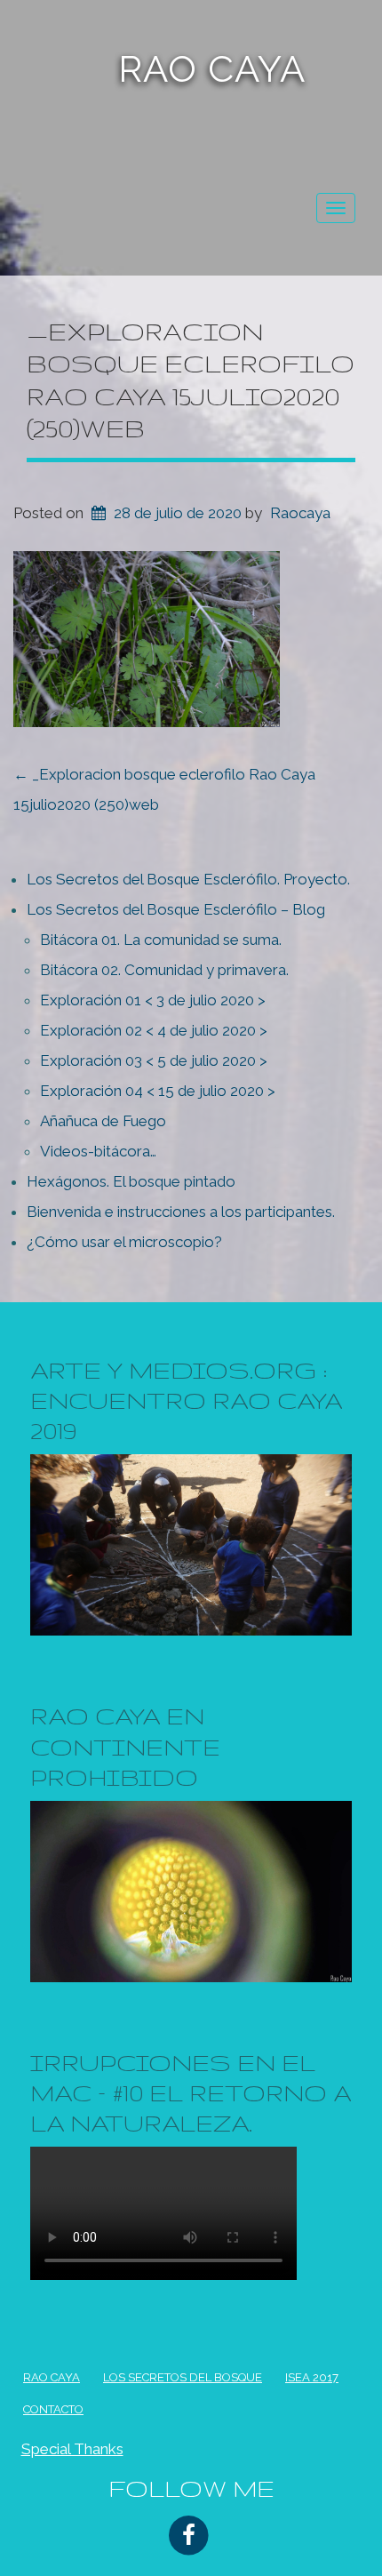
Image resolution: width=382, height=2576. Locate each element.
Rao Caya (212, 69)
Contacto (53, 2409)
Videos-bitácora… (98, 1151)
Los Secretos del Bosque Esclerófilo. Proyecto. (188, 879)
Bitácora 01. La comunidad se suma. (161, 940)
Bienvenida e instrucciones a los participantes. (181, 1212)
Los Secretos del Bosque (183, 2377)
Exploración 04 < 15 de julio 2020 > (158, 1091)
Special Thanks (72, 2449)
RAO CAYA (52, 2377)
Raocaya (300, 513)
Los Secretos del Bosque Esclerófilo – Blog (176, 909)
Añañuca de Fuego (103, 1121)
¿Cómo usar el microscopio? (124, 1242)
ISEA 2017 (312, 2377)
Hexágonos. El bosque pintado (131, 1181)
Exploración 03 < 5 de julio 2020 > (154, 1060)
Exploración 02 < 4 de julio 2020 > (154, 1030)
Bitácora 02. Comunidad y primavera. (164, 970)
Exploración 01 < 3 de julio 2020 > (153, 1000)
